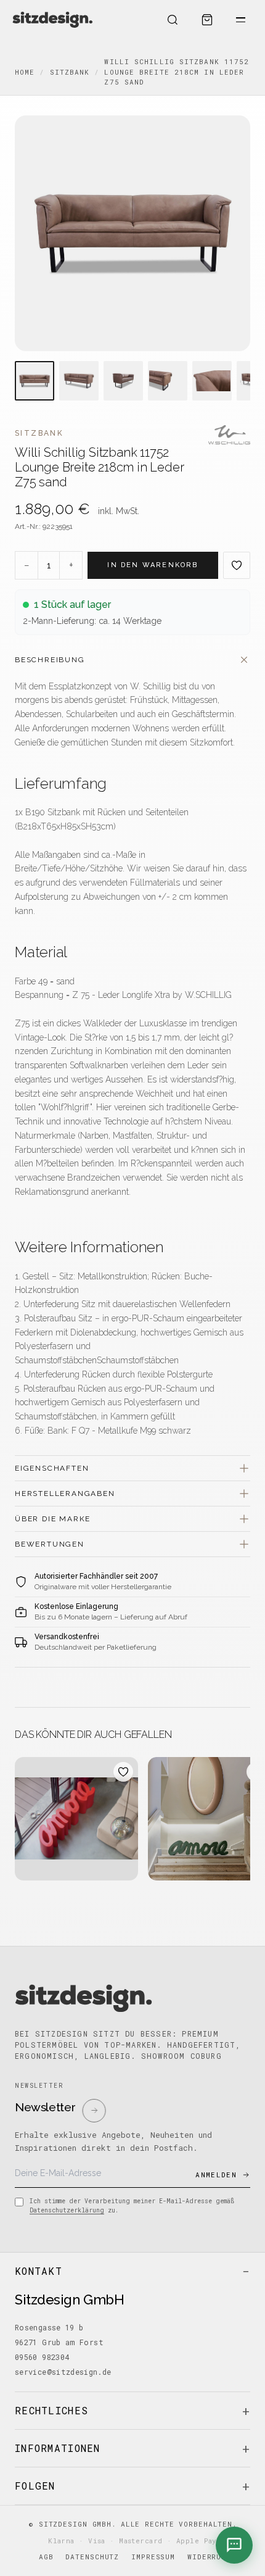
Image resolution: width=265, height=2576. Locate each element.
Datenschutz (92, 2557)
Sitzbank (70, 72)
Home (25, 72)
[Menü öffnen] (240, 20)
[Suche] (173, 20)
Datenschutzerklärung (67, 2210)
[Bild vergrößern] (132, 233)
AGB (46, 2557)
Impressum (153, 2557)
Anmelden (216, 2175)
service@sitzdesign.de (63, 2372)
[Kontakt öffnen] (234, 2545)
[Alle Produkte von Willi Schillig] (229, 435)
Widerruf (207, 2557)
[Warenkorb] (207, 20)
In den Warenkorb (153, 565)
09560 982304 (42, 2357)
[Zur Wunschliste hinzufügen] (237, 565)
